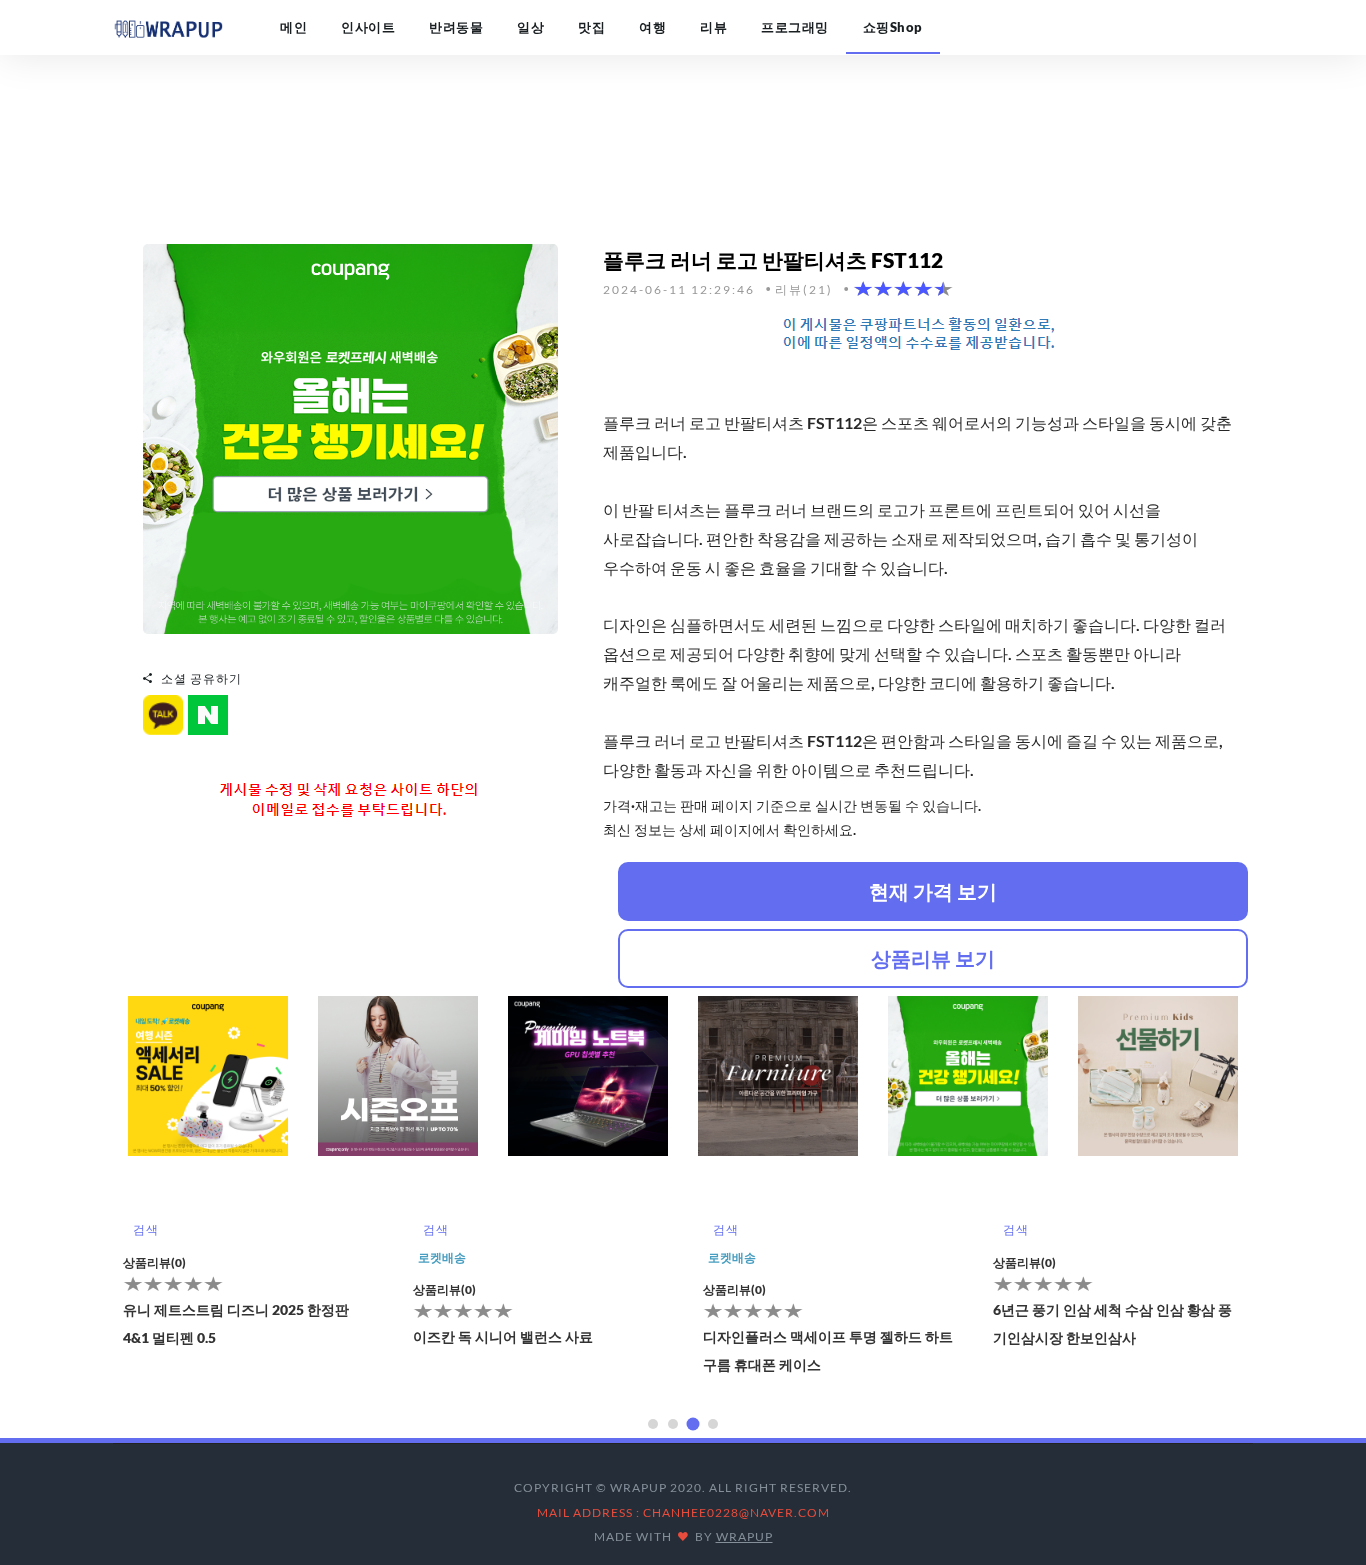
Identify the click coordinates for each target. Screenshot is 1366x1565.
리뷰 (713, 27)
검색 (145, 1229)
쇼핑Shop (893, 27)
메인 (293, 27)
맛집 (591, 27)
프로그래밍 (795, 27)
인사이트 (368, 27)
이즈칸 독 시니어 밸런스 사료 (503, 1336)
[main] (168, 27)
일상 (530, 27)
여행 (652, 27)
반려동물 (456, 27)
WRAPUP (744, 1536)
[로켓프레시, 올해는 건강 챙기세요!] (350, 436)
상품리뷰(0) (154, 1262)
